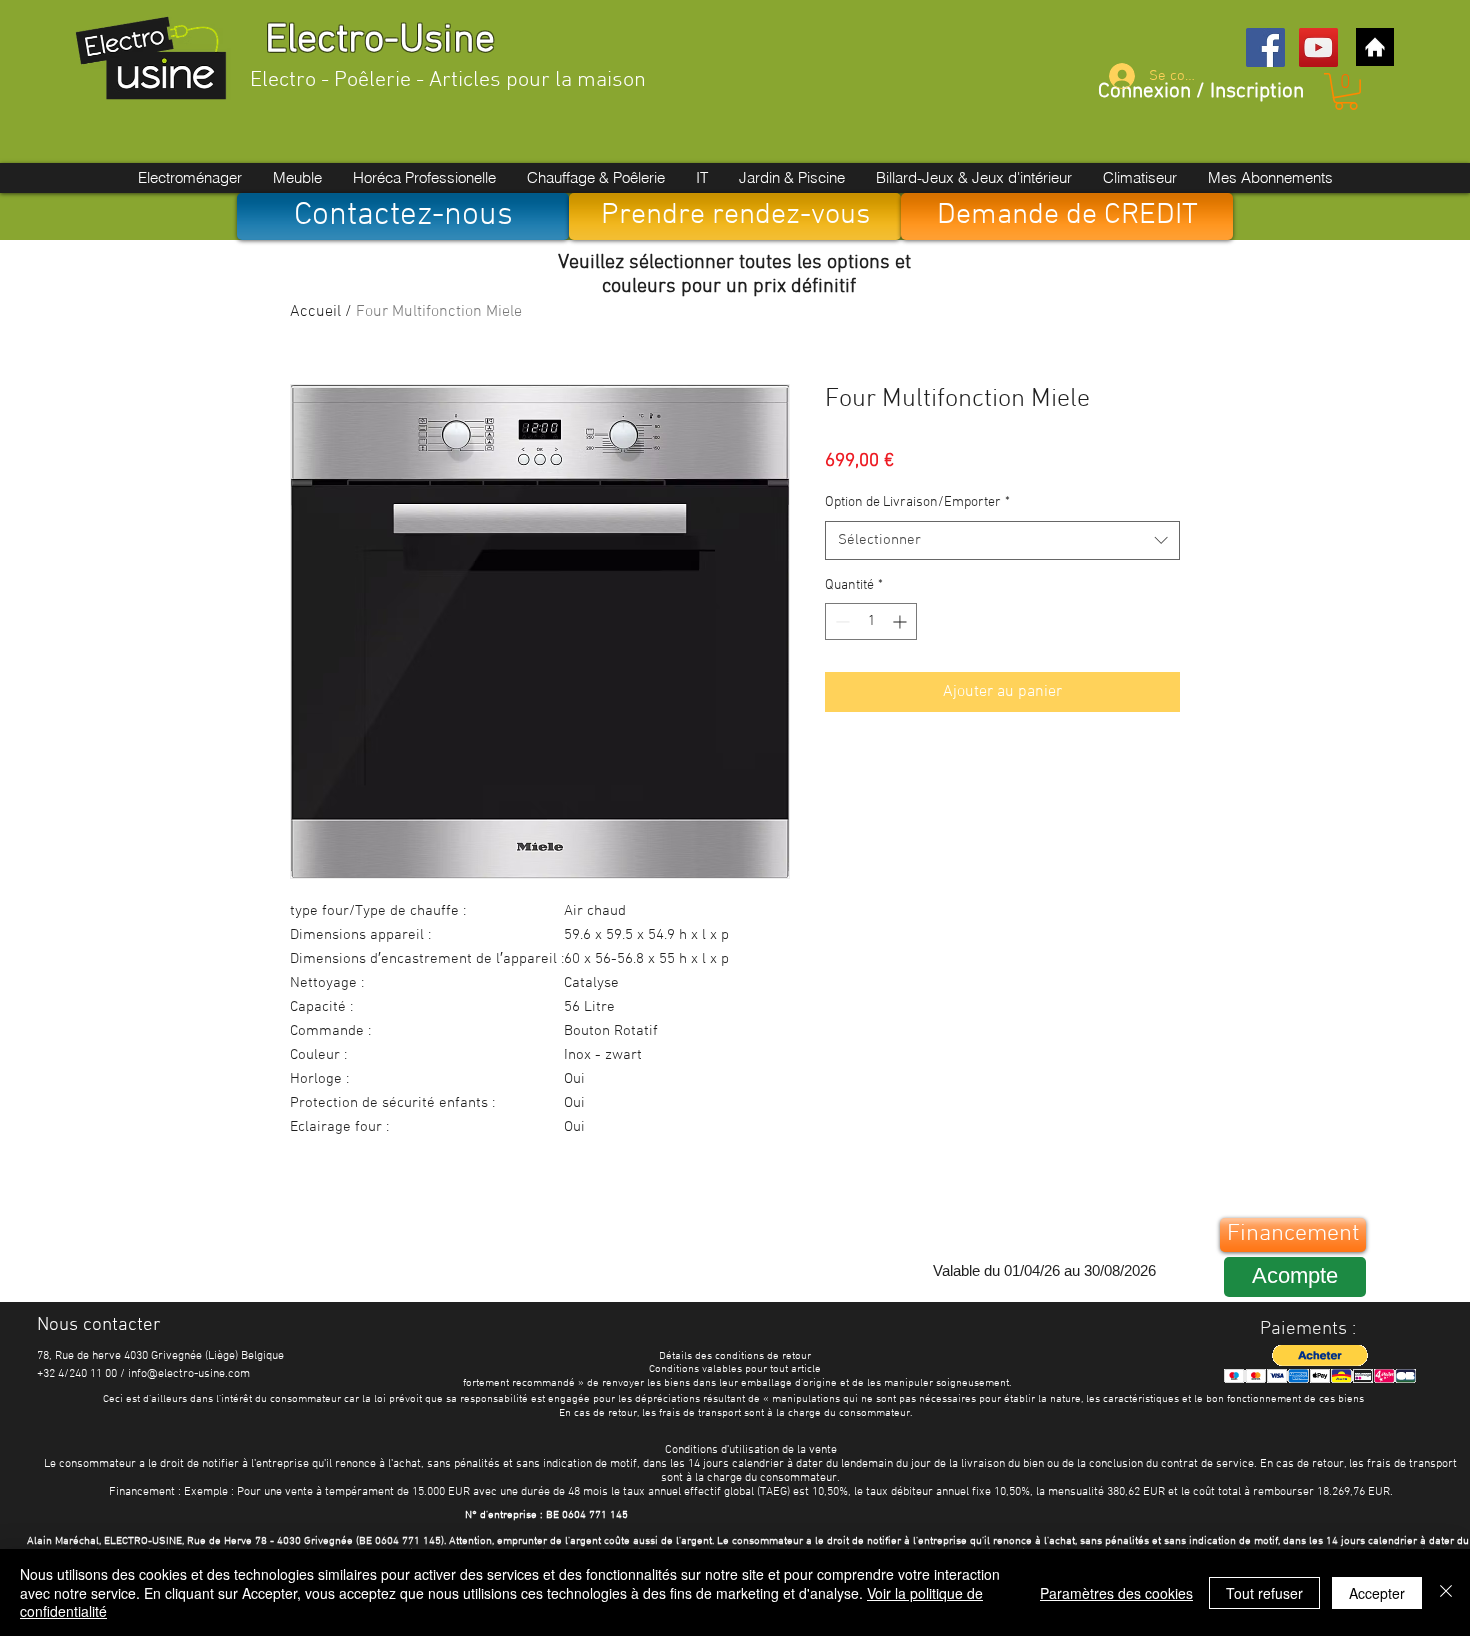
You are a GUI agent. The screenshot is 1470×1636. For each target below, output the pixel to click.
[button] (1346, 91)
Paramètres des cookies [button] (1116, 1593)
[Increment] (901, 621)
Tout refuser (1264, 1593)
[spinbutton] (871, 621)
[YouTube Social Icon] (1318, 47)
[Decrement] (840, 621)
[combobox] (1002, 540)
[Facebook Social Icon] (1265, 47)
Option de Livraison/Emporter (917, 502)
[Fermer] (1446, 1592)
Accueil (315, 312)
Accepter (1377, 1593)
